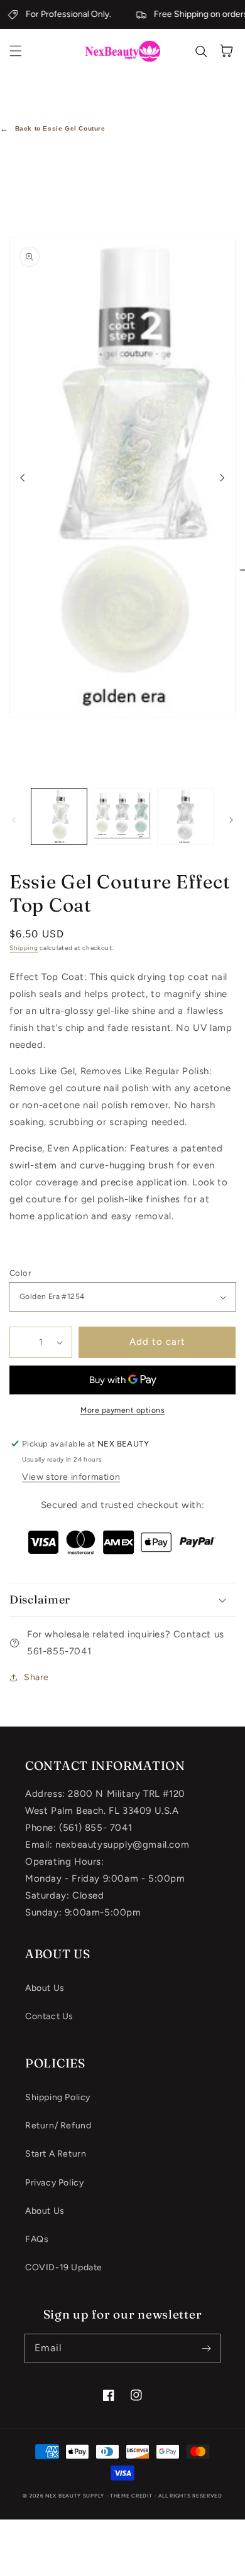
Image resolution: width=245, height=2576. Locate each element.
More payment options (122, 1410)
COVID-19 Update (64, 2267)
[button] (16, 51)
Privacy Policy (54, 2183)
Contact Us (49, 2016)
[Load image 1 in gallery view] (59, 816)
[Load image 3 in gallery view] (185, 816)
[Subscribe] (206, 2348)
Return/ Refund (58, 2126)
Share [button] (36, 1677)
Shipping (24, 948)
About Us (45, 1988)
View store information (71, 1477)
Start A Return (56, 2154)
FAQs (37, 2239)
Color (20, 1273)
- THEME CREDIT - (132, 2496)
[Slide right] (222, 478)
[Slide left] (23, 478)
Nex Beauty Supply (75, 2496)
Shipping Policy (58, 2097)
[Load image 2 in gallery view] (122, 816)
